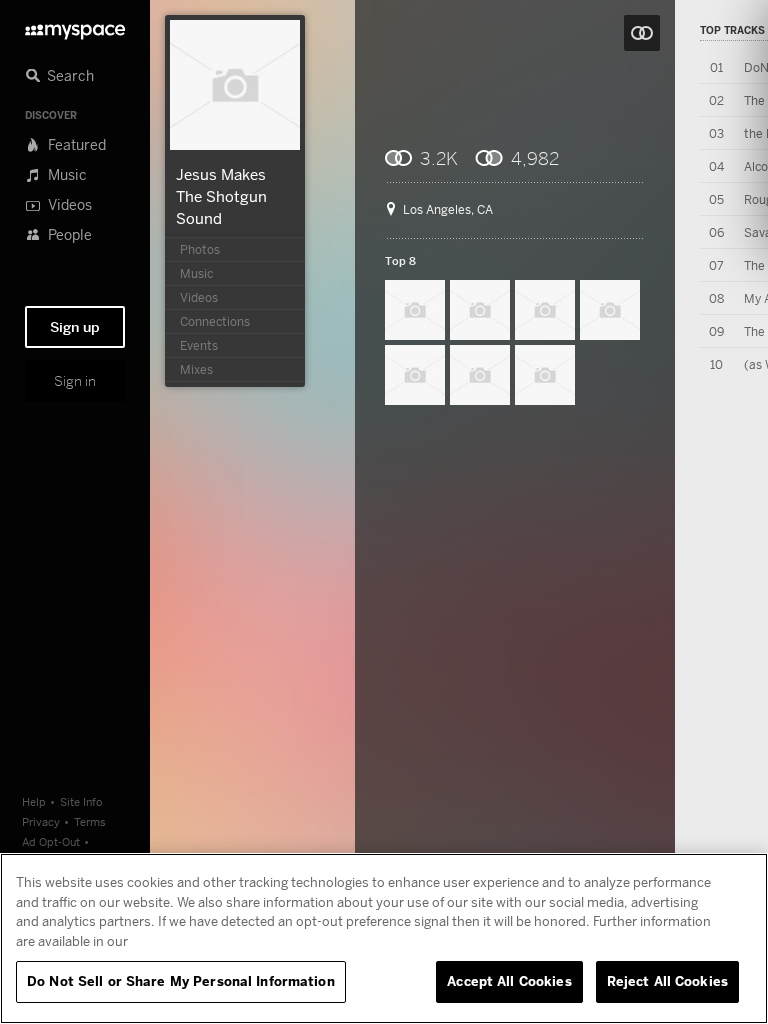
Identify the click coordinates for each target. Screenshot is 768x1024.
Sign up (75, 327)
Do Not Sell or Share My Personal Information (181, 981)
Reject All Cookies (667, 981)
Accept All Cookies (509, 981)
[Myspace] (75, 26)
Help (34, 801)
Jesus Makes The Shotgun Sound (221, 196)
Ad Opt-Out (51, 841)
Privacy (41, 821)
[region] (384, 938)
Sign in (75, 381)
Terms (90, 821)
